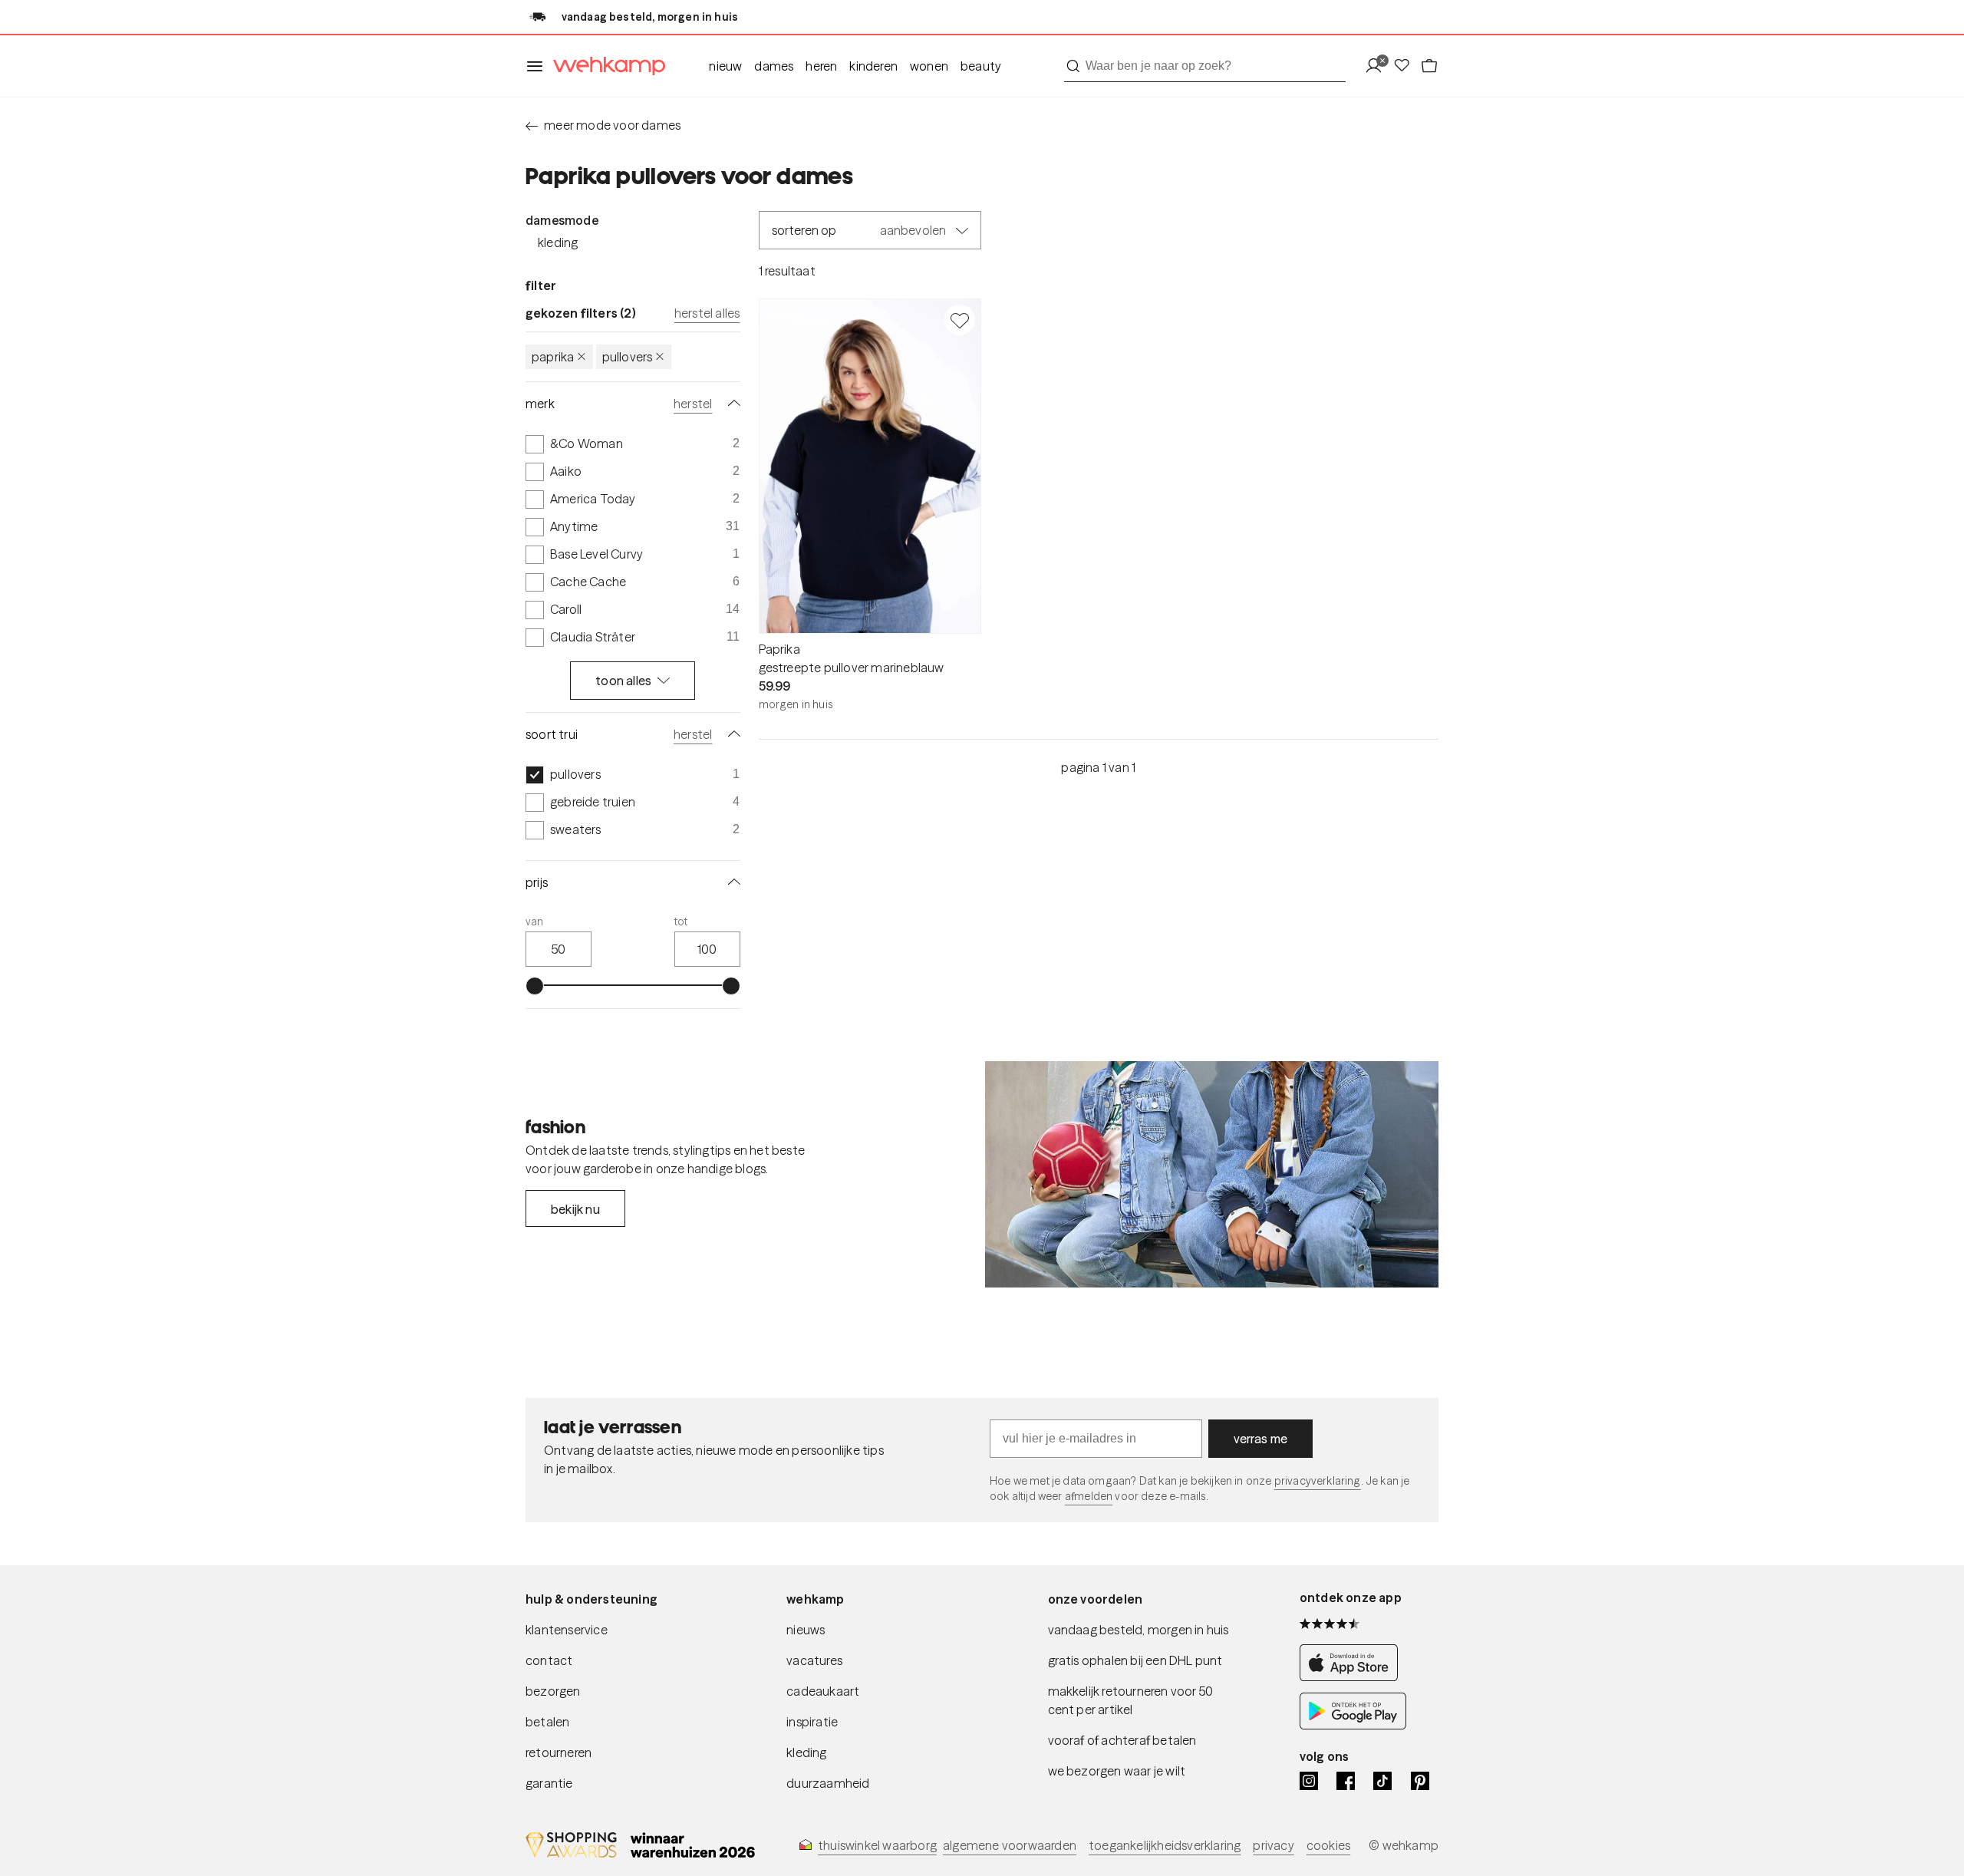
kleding (806, 1752)
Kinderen (873, 66)
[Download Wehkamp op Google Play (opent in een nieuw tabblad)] (1353, 1725)
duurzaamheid (828, 1783)
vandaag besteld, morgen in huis (1139, 1630)
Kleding (558, 242)
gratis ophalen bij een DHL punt (1135, 1660)
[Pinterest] (1420, 1781)
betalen (547, 1722)
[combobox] (1205, 66)
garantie (549, 1783)
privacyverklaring (1318, 1481)
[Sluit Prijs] (731, 882)
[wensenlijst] (1406, 66)
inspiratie (812, 1722)
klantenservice (567, 1630)
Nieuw (725, 66)
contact (549, 1660)
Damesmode (562, 220)
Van (535, 922)
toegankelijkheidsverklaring (1165, 1845)
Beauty (981, 66)
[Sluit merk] (731, 404)
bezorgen (553, 1691)
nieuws (806, 1630)
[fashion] (1212, 1175)
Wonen (929, 66)
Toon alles (623, 681)
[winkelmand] (1429, 66)
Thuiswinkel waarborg (877, 1845)
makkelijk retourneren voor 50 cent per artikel (1131, 1700)
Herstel (693, 404)
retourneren (559, 1752)
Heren (821, 66)
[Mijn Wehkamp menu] (1378, 66)
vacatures (814, 1660)
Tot (681, 922)
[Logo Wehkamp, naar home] (605, 66)
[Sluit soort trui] (731, 734)
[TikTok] (1382, 1781)
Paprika (553, 357)
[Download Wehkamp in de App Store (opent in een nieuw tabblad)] (1353, 1677)
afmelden (1089, 1496)
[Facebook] (1346, 1781)
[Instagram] (1309, 1781)
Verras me (1261, 1439)
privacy (1273, 1845)
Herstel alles (707, 313)
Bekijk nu (575, 1209)
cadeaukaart (823, 1691)
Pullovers (628, 357)
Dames (774, 66)
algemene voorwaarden (1010, 1845)
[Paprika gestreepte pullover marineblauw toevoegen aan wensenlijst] (960, 320)
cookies (1328, 1845)
